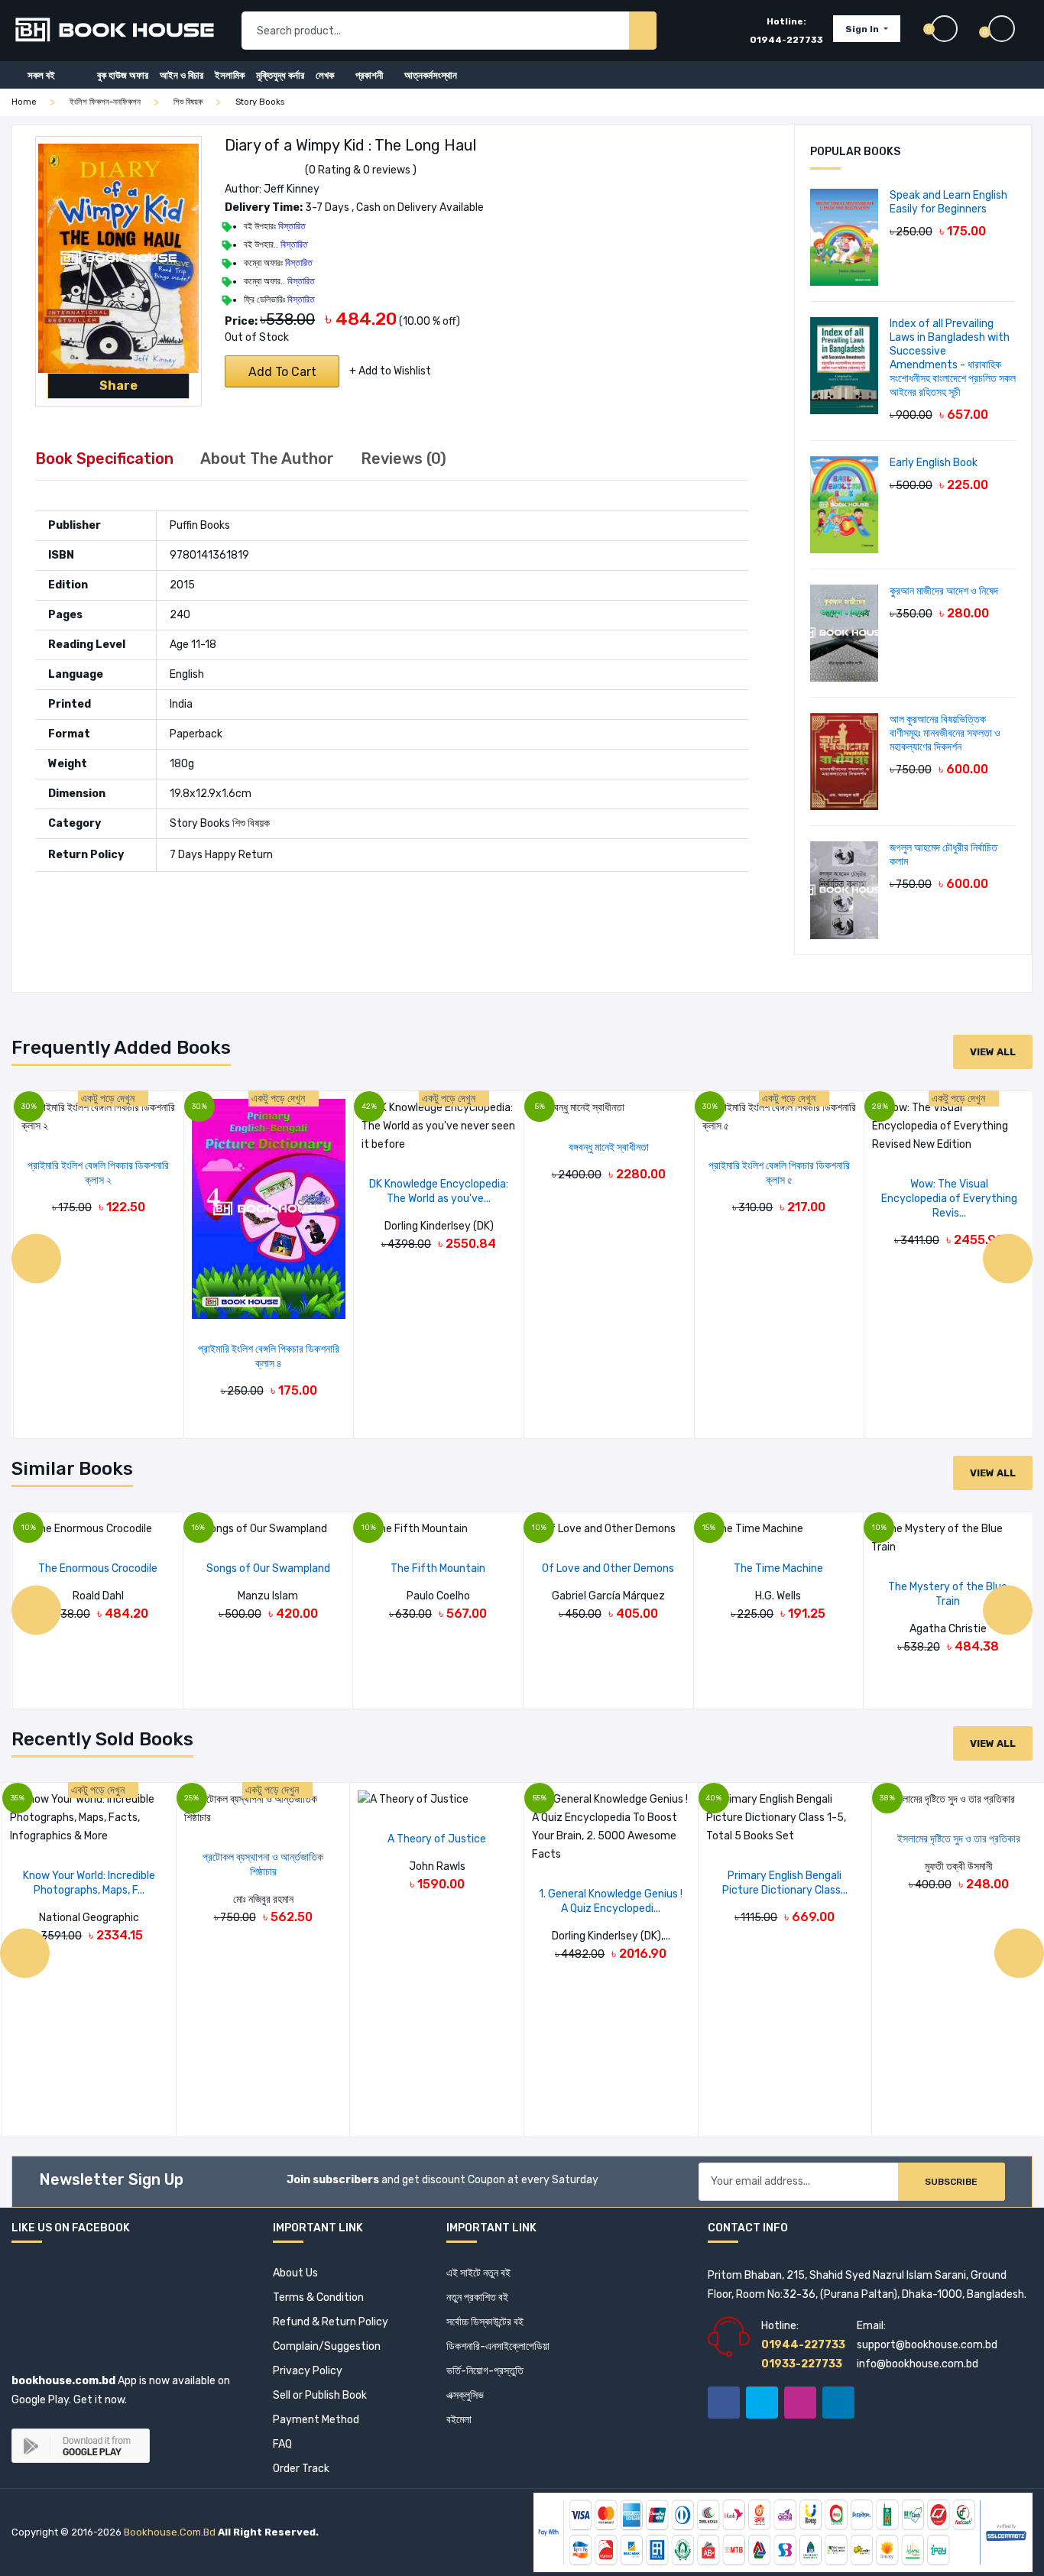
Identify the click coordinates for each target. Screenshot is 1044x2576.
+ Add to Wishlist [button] (390, 371)
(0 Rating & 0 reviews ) (361, 170)
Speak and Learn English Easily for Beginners (948, 202)
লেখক (325, 75)
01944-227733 (786, 40)
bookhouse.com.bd (170, 2532)
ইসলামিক (230, 75)
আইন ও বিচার (182, 75)
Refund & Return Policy (331, 2322)
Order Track (301, 2469)
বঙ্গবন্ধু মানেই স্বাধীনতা (609, 1147)
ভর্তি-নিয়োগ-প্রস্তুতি (485, 2371)
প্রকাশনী (369, 75)
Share (118, 386)
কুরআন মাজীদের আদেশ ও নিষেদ (944, 591)
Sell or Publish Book (320, 2395)
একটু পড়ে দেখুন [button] (109, 1098)
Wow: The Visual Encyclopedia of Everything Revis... (949, 1199)
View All (993, 1052)
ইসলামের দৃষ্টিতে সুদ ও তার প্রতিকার (959, 1839)
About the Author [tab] (267, 458)
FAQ (282, 2444)
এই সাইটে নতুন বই (478, 2273)
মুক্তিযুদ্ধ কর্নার (280, 75)
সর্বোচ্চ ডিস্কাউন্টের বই (485, 2322)
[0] (1010, 29)
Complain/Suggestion (327, 2346)
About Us (295, 2273)
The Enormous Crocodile (98, 1568)
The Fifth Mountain (438, 1568)
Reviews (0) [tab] (404, 458)
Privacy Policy (308, 2371)
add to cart (282, 372)
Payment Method (316, 2420)
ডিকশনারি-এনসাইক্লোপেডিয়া (498, 2346)
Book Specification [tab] (104, 458)
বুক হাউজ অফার (123, 75)
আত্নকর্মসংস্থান (431, 75)
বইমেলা (459, 2420)
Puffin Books (200, 525)
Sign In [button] (863, 29)
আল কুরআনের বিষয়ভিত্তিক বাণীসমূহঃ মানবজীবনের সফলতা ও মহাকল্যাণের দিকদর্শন (945, 733)
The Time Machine (778, 1568)
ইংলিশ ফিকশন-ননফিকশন (105, 102)
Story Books (260, 102)
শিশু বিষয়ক (188, 102)
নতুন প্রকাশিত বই (477, 2297)
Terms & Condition (318, 2297)
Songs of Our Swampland (268, 1568)
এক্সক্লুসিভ (465, 2395)
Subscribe (951, 2182)
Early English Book (934, 463)
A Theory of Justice (437, 1839)
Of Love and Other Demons (608, 1568)
